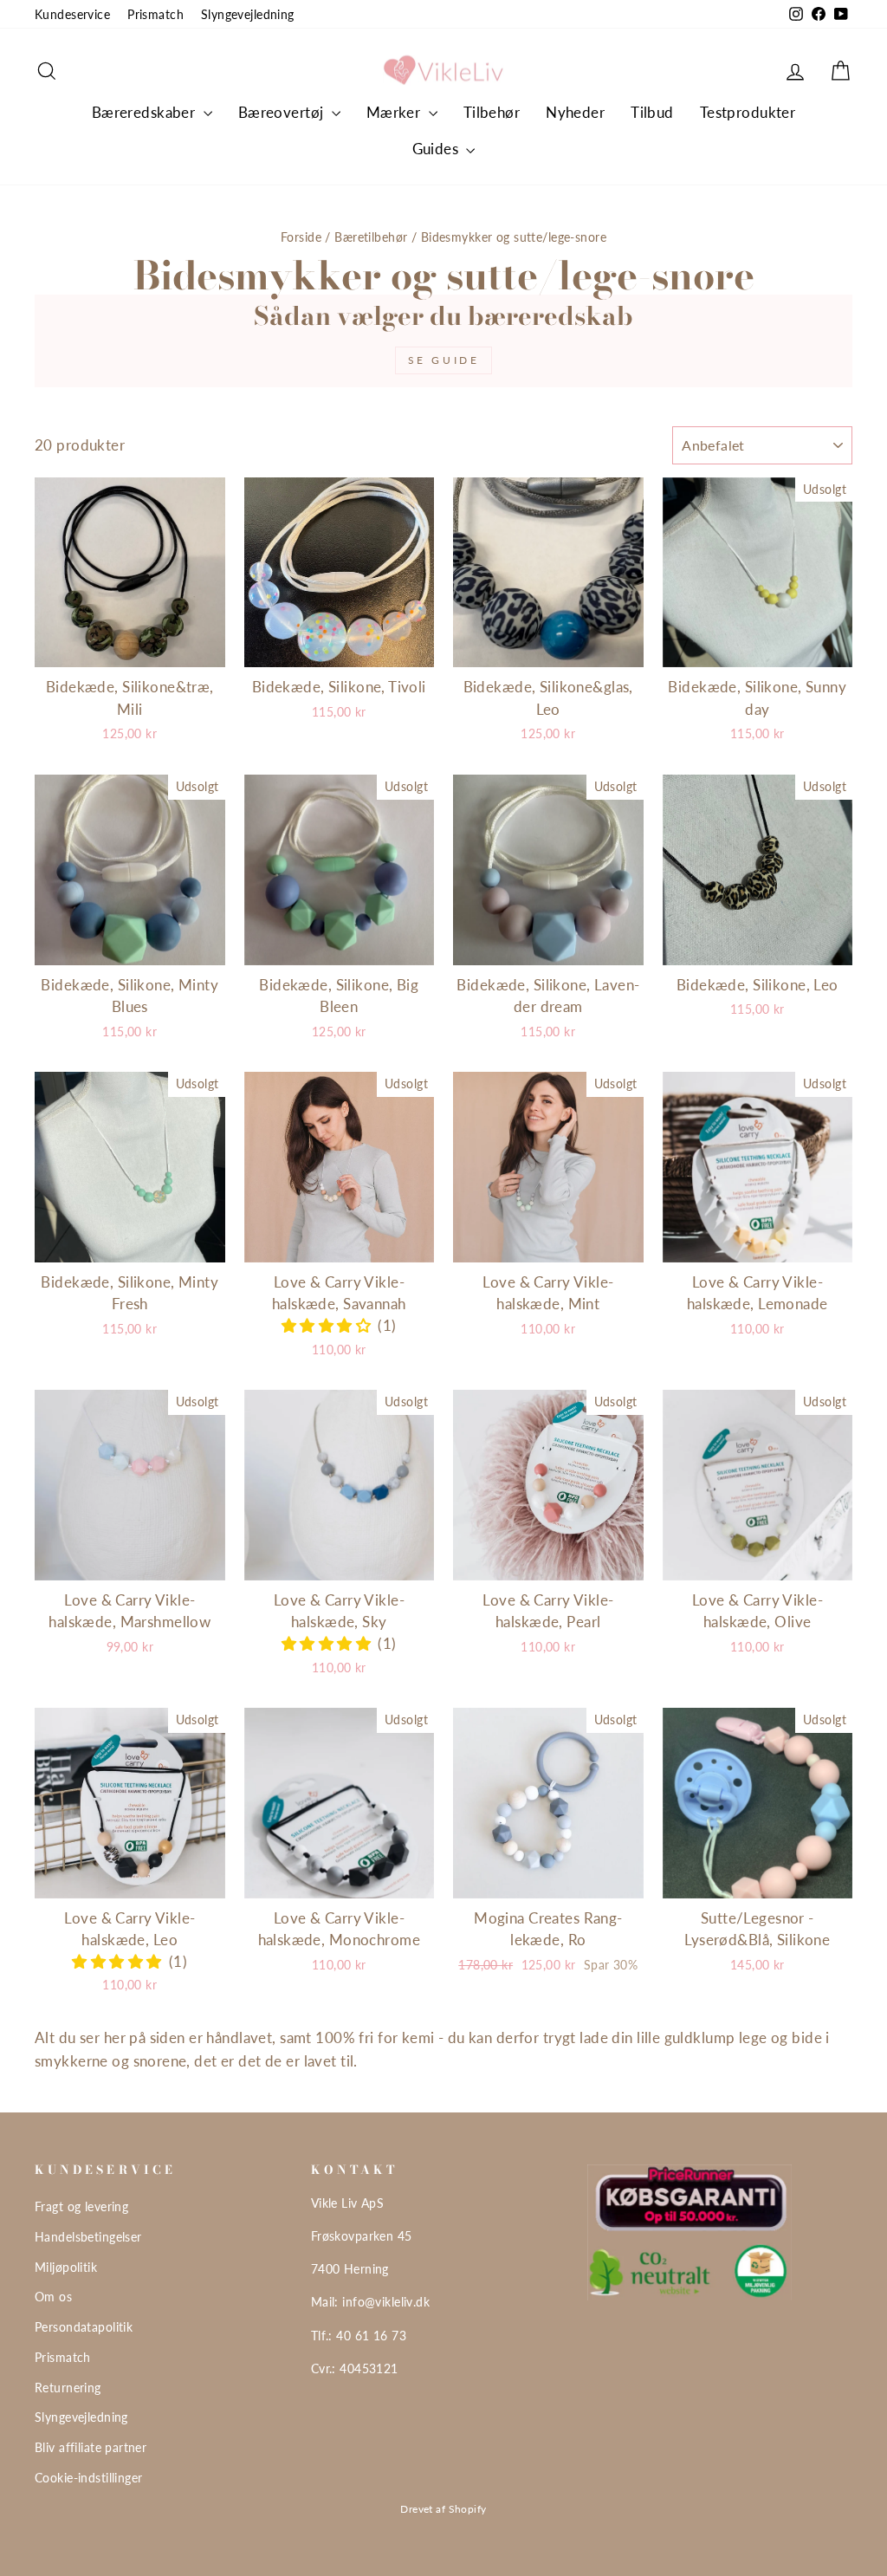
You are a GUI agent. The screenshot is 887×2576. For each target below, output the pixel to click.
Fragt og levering (81, 2206)
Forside (301, 237)
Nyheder (575, 112)
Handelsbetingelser (88, 2237)
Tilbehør (492, 112)
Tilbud (652, 112)
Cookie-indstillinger (89, 2478)
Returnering (68, 2388)
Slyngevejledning (248, 14)
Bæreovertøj (283, 112)
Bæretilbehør (371, 237)
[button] (330, 1325)
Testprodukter (748, 112)
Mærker (395, 112)
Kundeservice (72, 14)
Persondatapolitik (84, 2327)
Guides (437, 149)
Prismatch (155, 14)
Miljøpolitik (66, 2267)
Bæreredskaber (146, 112)
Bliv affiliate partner (91, 2447)
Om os (53, 2297)
